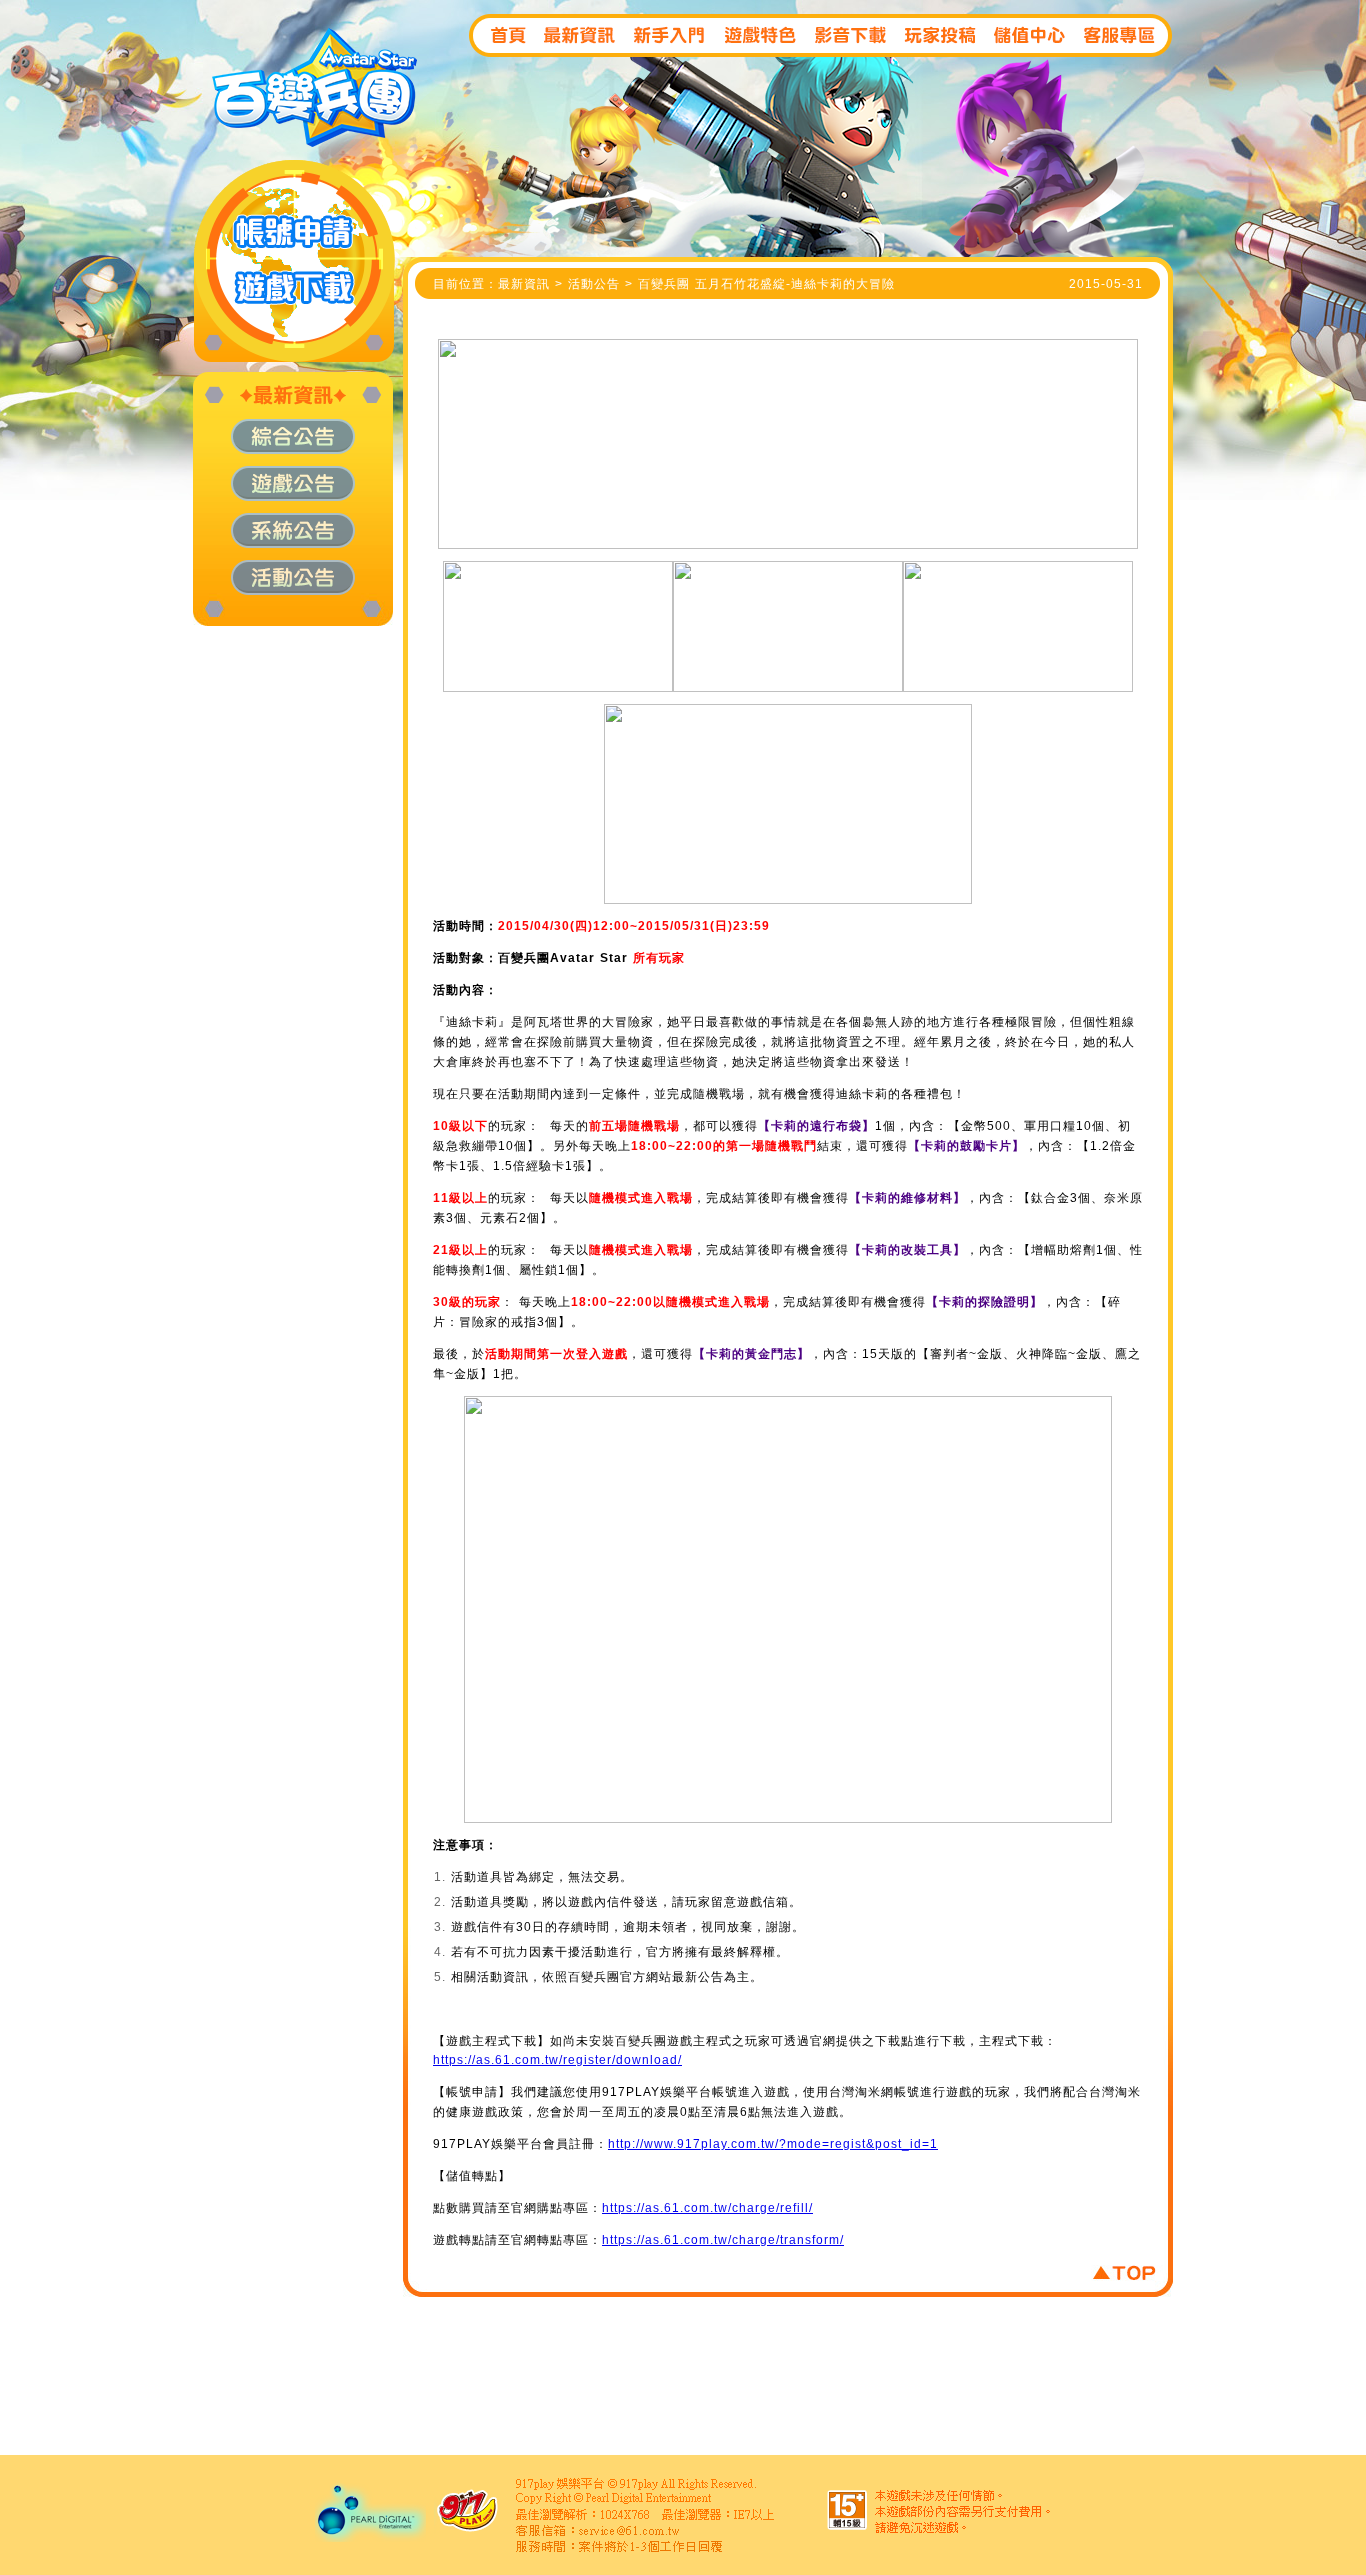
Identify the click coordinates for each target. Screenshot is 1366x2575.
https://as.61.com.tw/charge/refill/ (707, 2208)
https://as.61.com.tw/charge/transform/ (723, 2240)
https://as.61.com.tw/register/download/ (557, 2060)
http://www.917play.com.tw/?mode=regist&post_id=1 (773, 2144)
